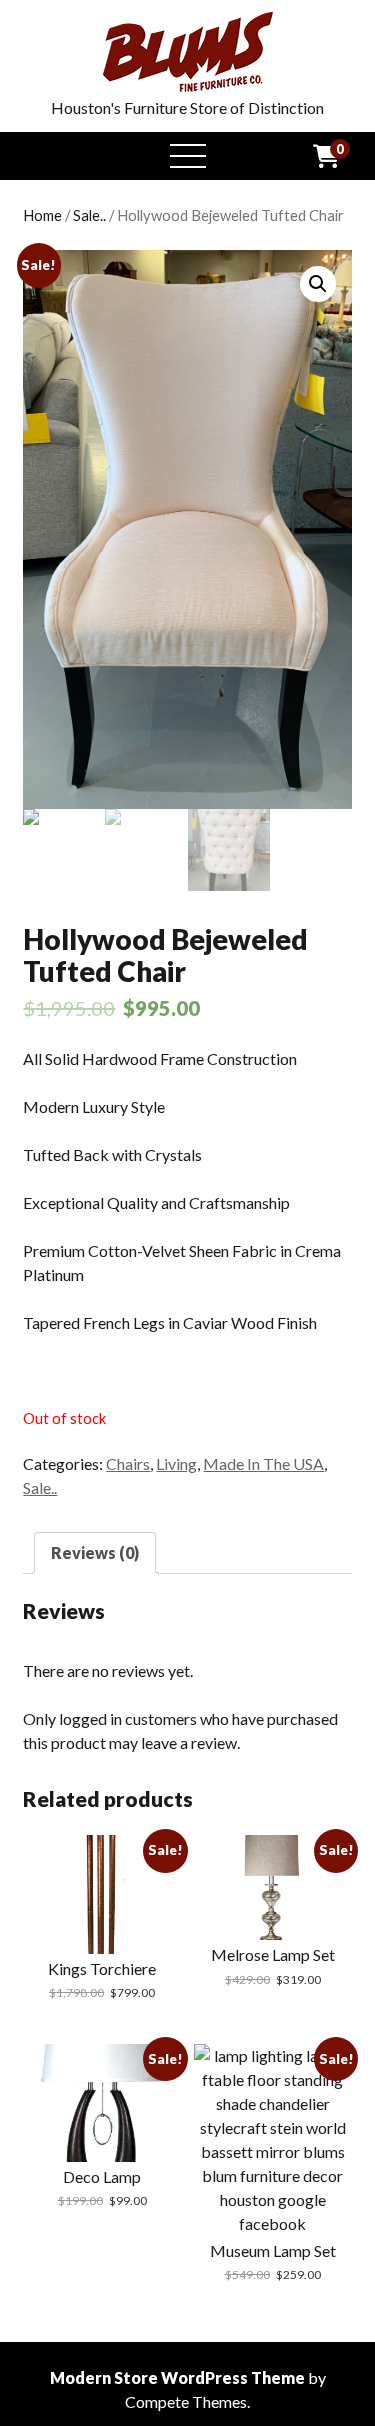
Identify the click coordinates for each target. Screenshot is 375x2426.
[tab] (95, 1553)
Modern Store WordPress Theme (177, 2377)
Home (42, 215)
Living (176, 1463)
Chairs (128, 1463)
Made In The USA (263, 1463)
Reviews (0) (95, 1552)
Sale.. (89, 215)
